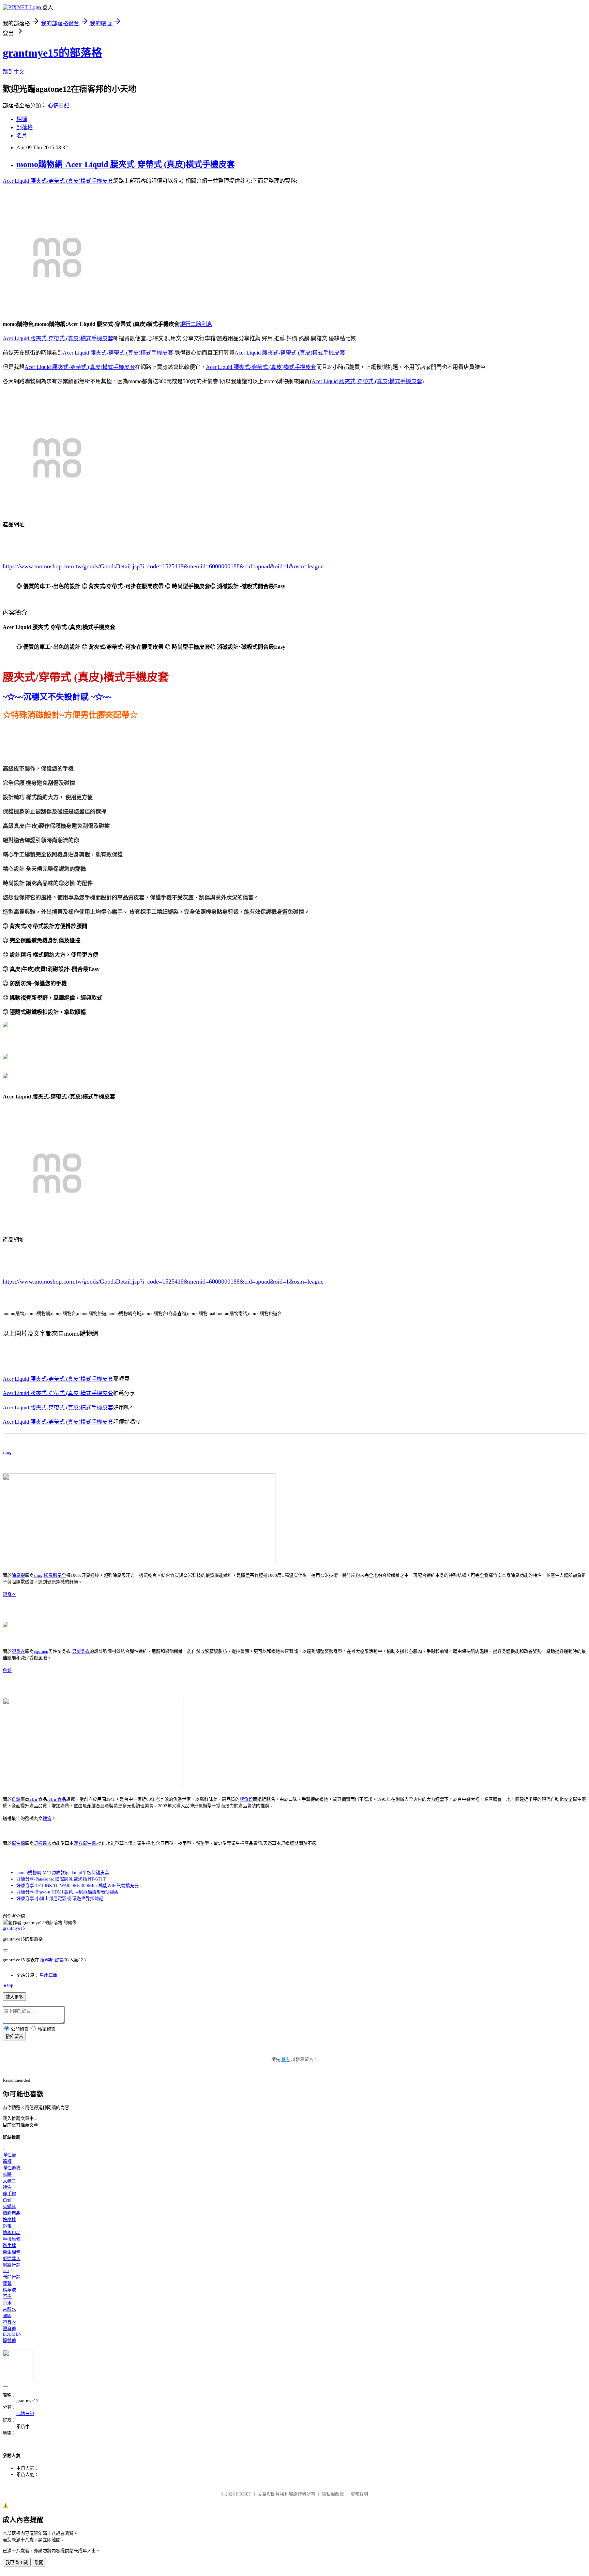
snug (7, 1452)
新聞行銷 (12, 2277)
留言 (59, 1960)
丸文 (34, 1799)
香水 (7, 2303)
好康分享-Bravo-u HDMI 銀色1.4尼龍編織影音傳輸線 (67, 1892)
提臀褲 (9, 2341)
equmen (41, 1651)
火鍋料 (9, 2207)
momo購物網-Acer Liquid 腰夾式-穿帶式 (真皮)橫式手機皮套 (126, 164)
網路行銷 (12, 2265)
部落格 (25, 127)
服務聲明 (359, 2494)
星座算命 (48, 1975)
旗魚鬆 (246, 1799)
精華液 (9, 2290)
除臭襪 (18, 1575)
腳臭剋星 (53, 1575)
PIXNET (244, 2494)
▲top (8, 1985)
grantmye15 (14, 1928)
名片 (22, 136)
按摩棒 (9, 2220)
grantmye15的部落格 (52, 53)
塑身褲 (9, 2329)
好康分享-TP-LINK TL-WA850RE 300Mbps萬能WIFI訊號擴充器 (78, 1885)
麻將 (7, 2174)
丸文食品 (57, 1799)
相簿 (22, 119)
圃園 (7, 2316)
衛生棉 (18, 1843)
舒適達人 (43, 1843)
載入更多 (14, 1997)
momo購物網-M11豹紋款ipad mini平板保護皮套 (63, 1873)
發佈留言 (14, 2036)
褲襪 (7, 2161)
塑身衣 (9, 1594)
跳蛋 (7, 2226)
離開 (39, 2563)
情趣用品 (12, 2213)
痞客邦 (47, 1960)
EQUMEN (12, 2334)
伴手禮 (9, 2194)
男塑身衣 (81, 1651)
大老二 (9, 2181)
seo (6, 2270)
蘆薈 (7, 2283)
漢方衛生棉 (85, 1843)
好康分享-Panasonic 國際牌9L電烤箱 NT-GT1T (61, 1879)
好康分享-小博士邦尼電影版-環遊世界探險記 (60, 1898)
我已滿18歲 (17, 2563)
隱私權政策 (333, 2494)
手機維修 (12, 2239)
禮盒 (47, 1818)
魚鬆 (7, 1670)
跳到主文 (14, 72)
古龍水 (9, 2309)
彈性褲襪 (12, 2168)
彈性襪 (9, 2155)
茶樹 (7, 2296)
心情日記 (59, 106)
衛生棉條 (12, 2252)
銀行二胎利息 (196, 324)
